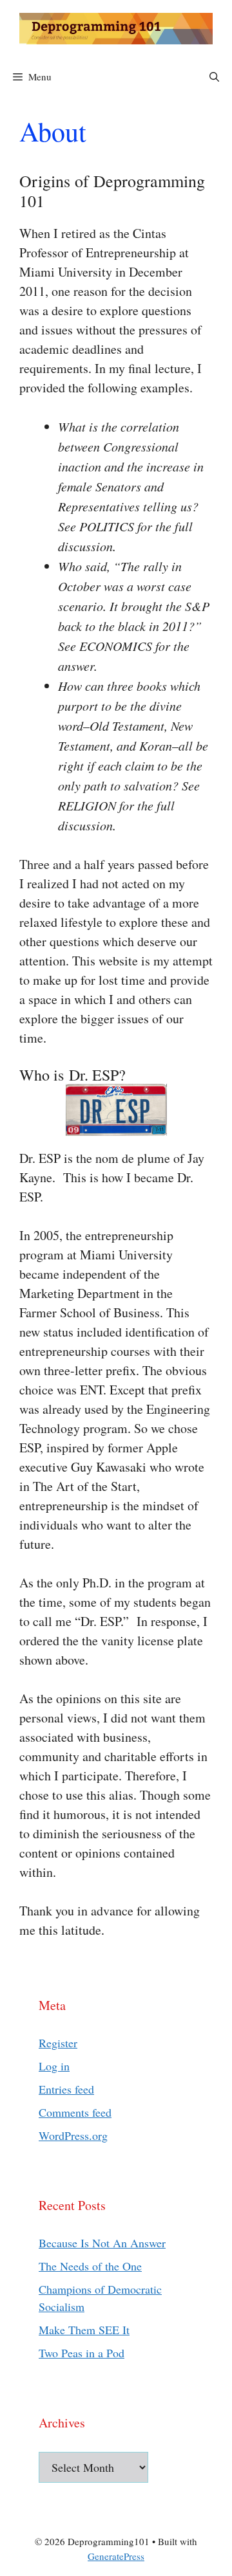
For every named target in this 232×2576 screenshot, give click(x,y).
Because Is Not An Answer (102, 2243)
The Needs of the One (90, 2266)
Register (58, 2043)
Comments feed (75, 2112)
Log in (54, 2066)
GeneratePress (116, 2556)
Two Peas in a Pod (82, 2353)
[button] (214, 77)
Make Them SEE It (84, 2330)
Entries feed (66, 2089)
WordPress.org (73, 2135)
